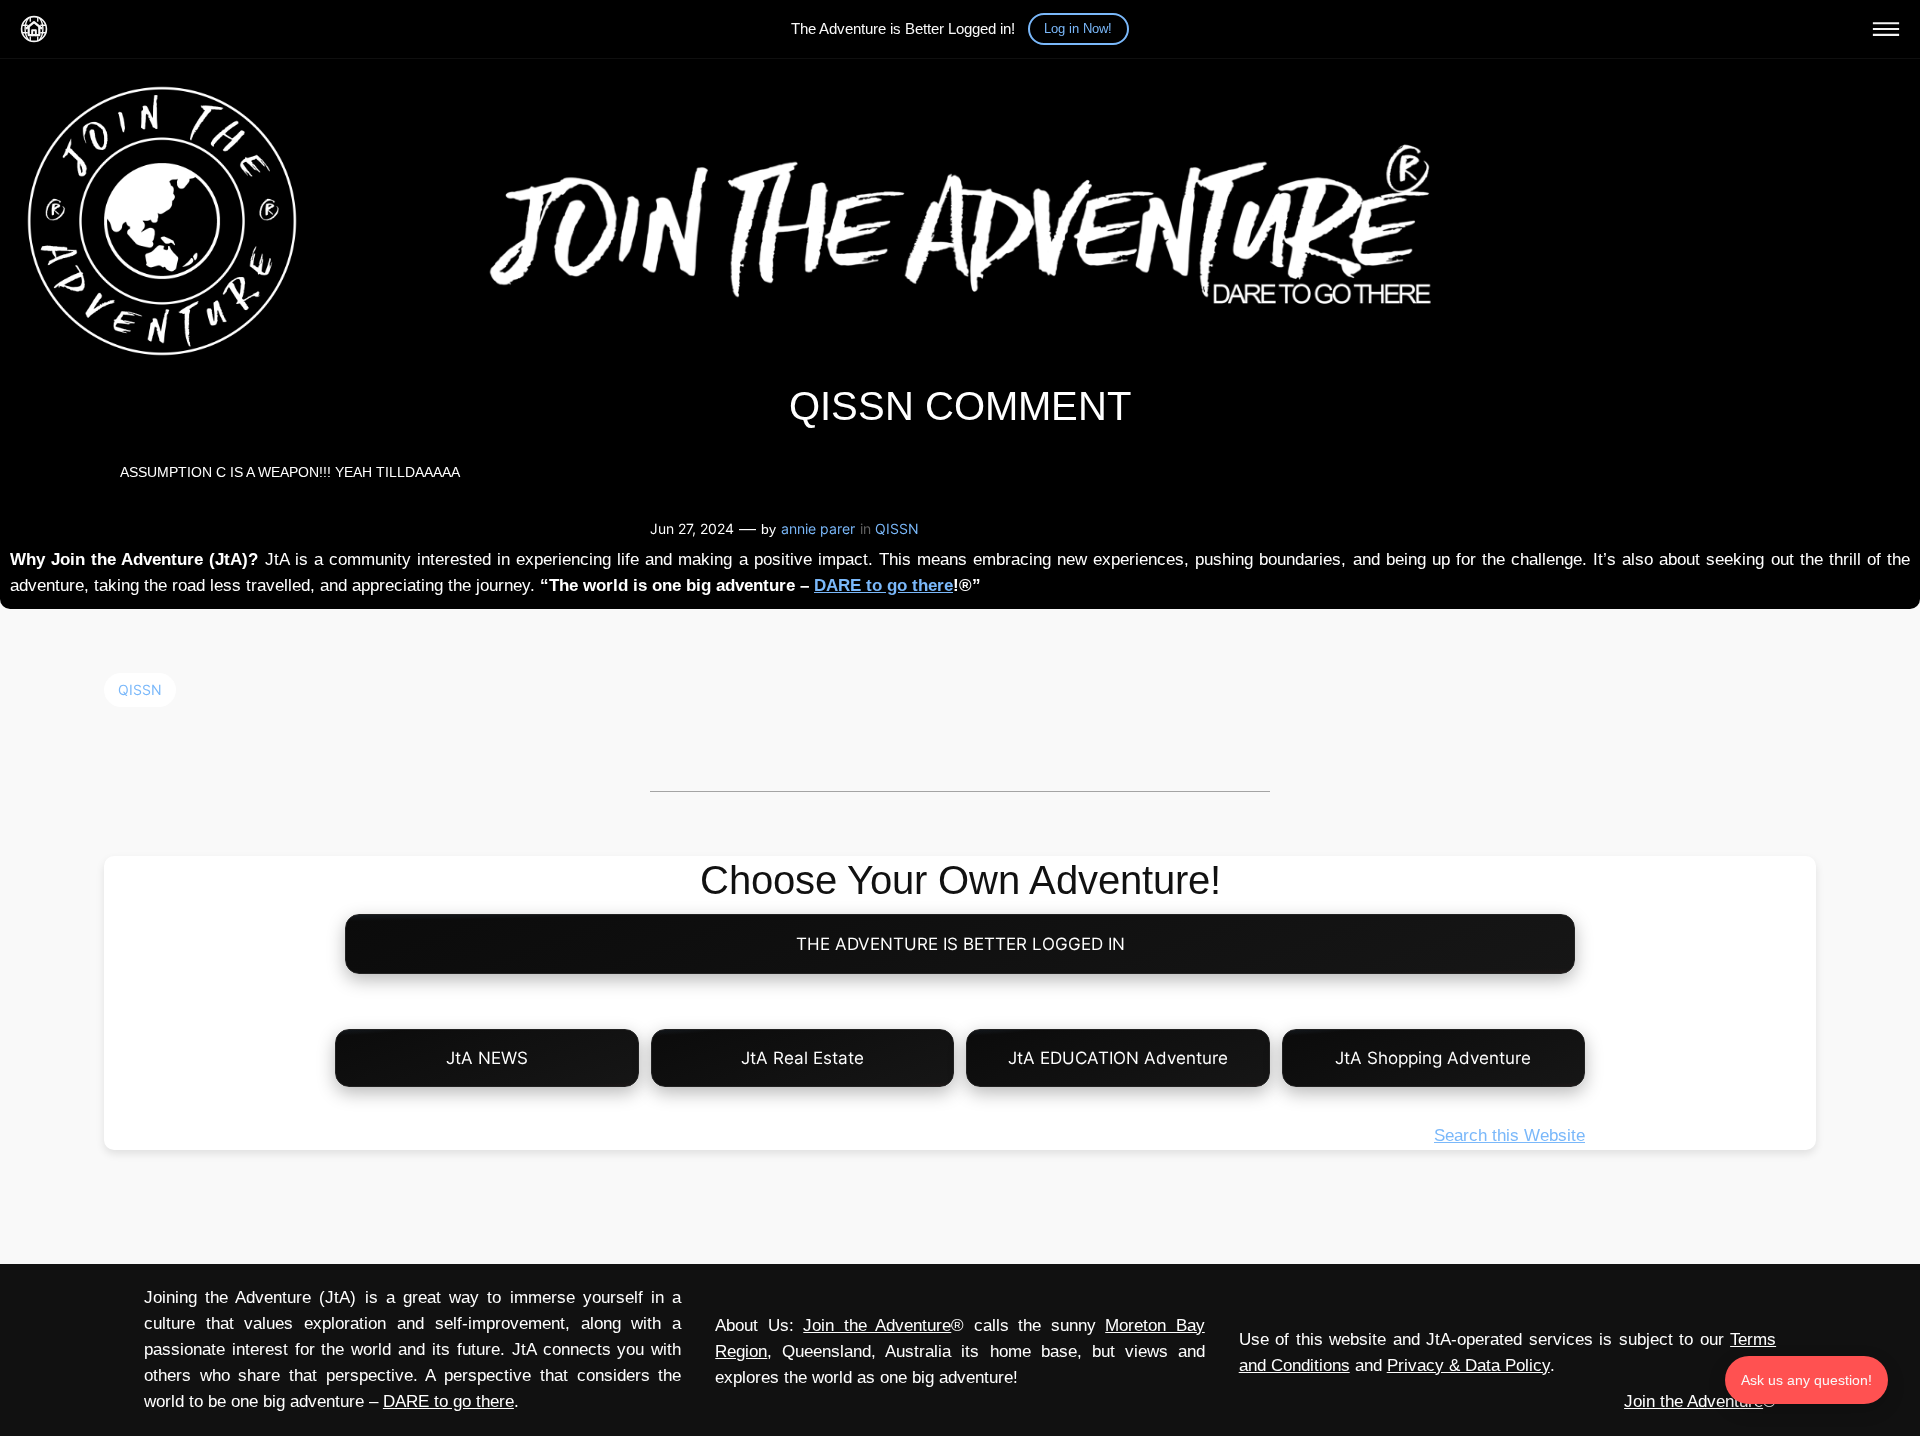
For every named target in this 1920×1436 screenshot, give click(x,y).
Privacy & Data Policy (1468, 1365)
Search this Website (1509, 1135)
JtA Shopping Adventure (1433, 1058)
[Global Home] (34, 29)
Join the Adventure (877, 1325)
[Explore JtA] (1886, 29)
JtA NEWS (487, 1058)
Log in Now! (1078, 28)
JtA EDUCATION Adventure (1118, 1058)
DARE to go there (883, 585)
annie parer (818, 528)
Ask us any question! (1806, 1380)
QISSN (897, 528)
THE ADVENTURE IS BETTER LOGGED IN (960, 944)
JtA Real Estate (802, 1058)
